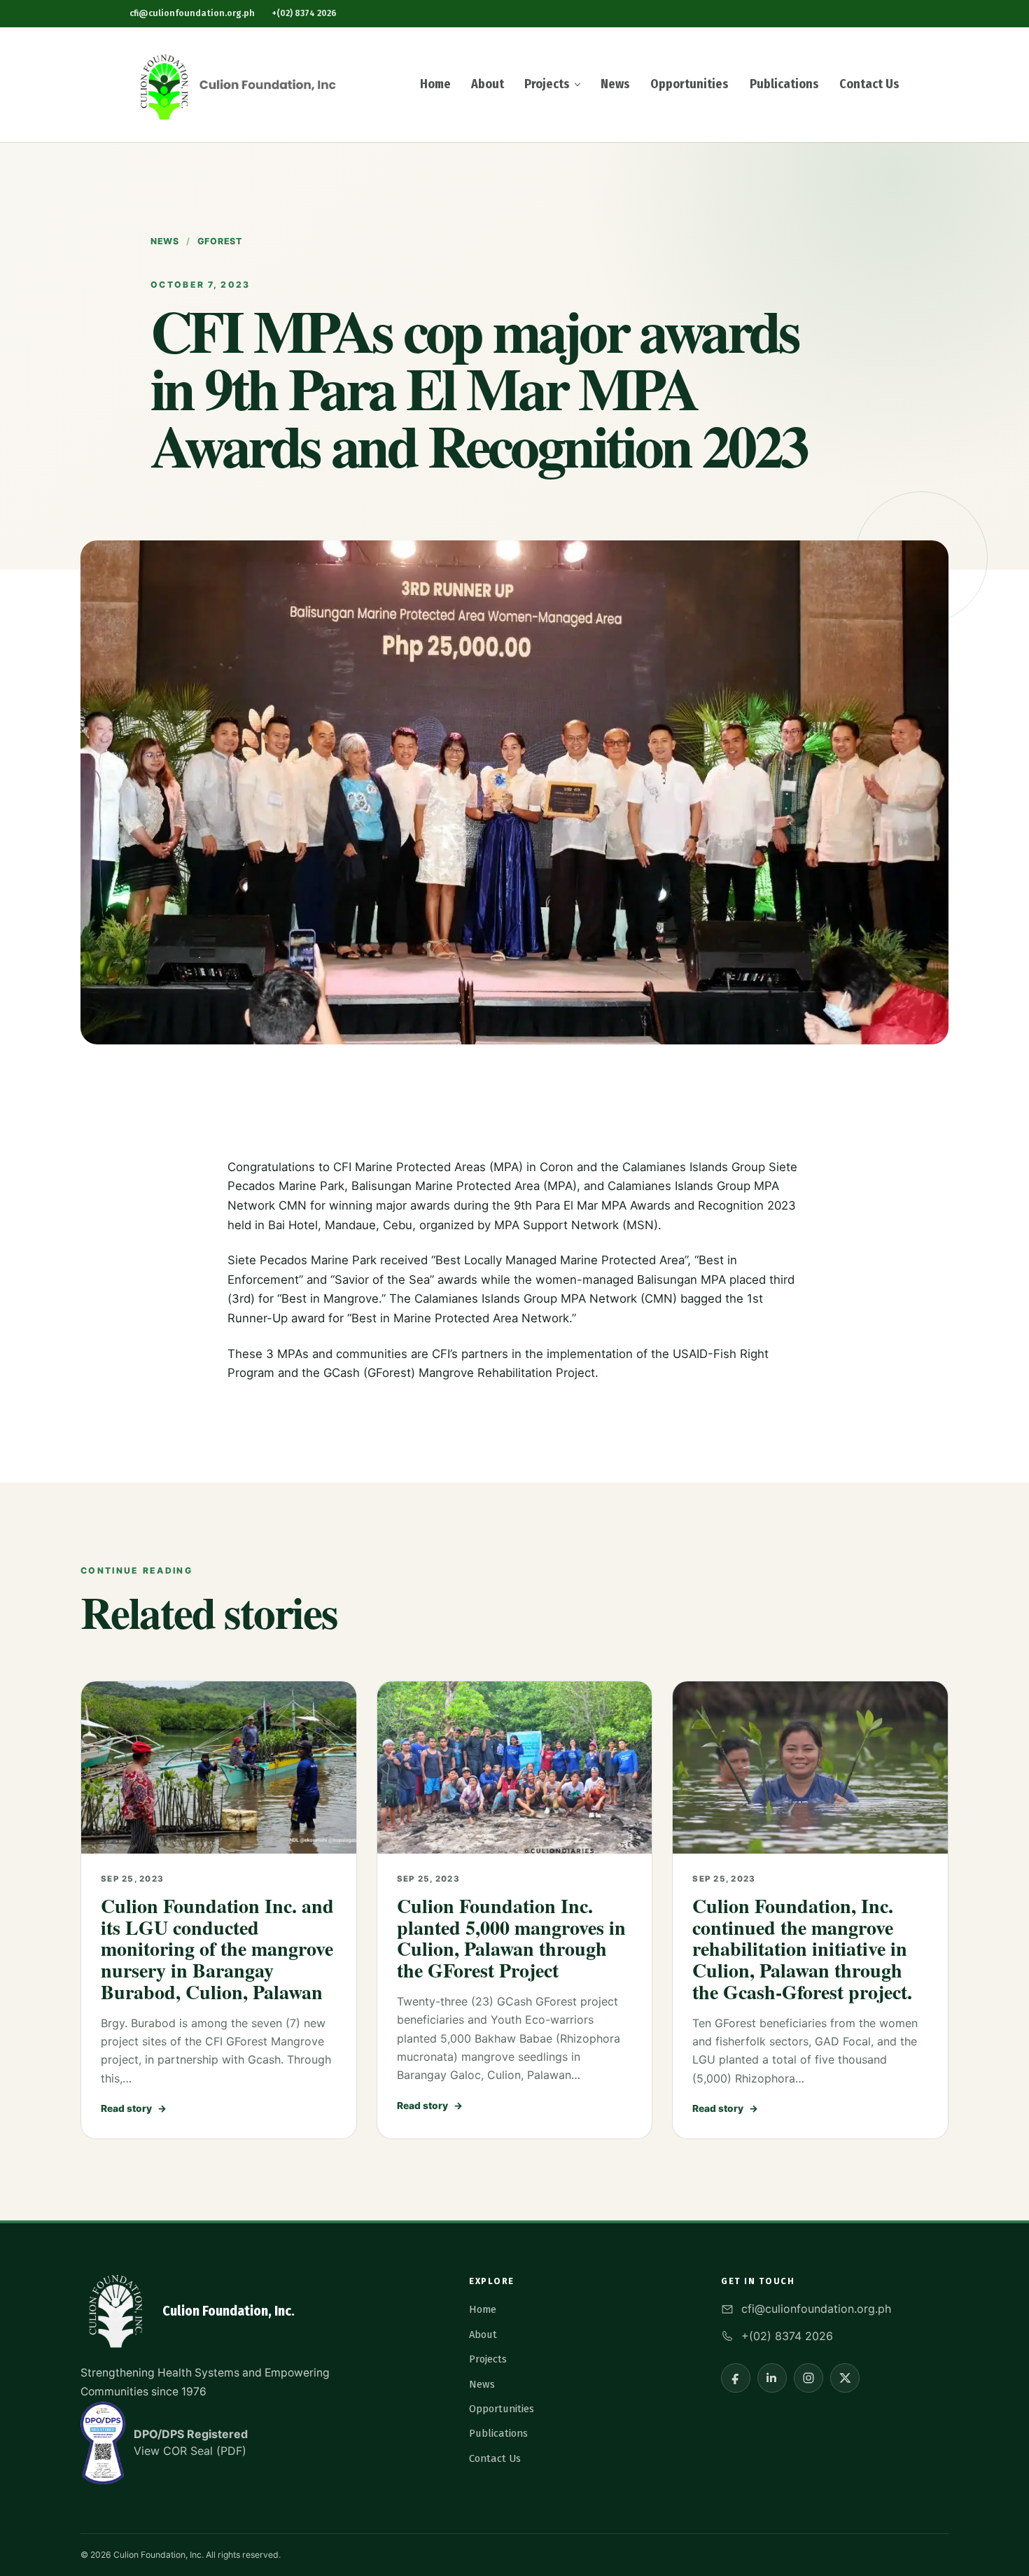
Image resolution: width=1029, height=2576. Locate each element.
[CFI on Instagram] (808, 2378)
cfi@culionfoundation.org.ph (192, 13)
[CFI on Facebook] (736, 2378)
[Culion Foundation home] (234, 85)
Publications (784, 84)
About (488, 84)
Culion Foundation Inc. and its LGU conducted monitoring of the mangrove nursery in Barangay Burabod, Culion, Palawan (217, 1949)
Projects (547, 84)
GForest (220, 241)
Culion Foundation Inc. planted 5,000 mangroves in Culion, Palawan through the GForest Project (511, 1938)
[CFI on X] (845, 2378)
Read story (134, 2108)
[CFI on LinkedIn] (772, 2378)
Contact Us (869, 84)
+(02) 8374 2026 (304, 13)
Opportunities (689, 84)
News (615, 84)
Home (435, 84)
